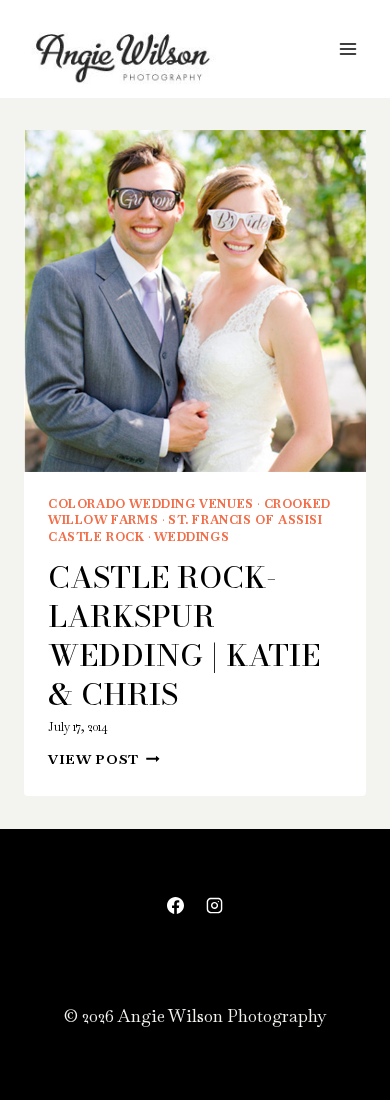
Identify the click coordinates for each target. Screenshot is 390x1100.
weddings (191, 537)
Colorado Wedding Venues (151, 504)
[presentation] (195, 301)
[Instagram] (215, 906)
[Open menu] (347, 48)
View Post (104, 759)
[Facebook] (175, 906)
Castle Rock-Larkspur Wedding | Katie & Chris (184, 635)
